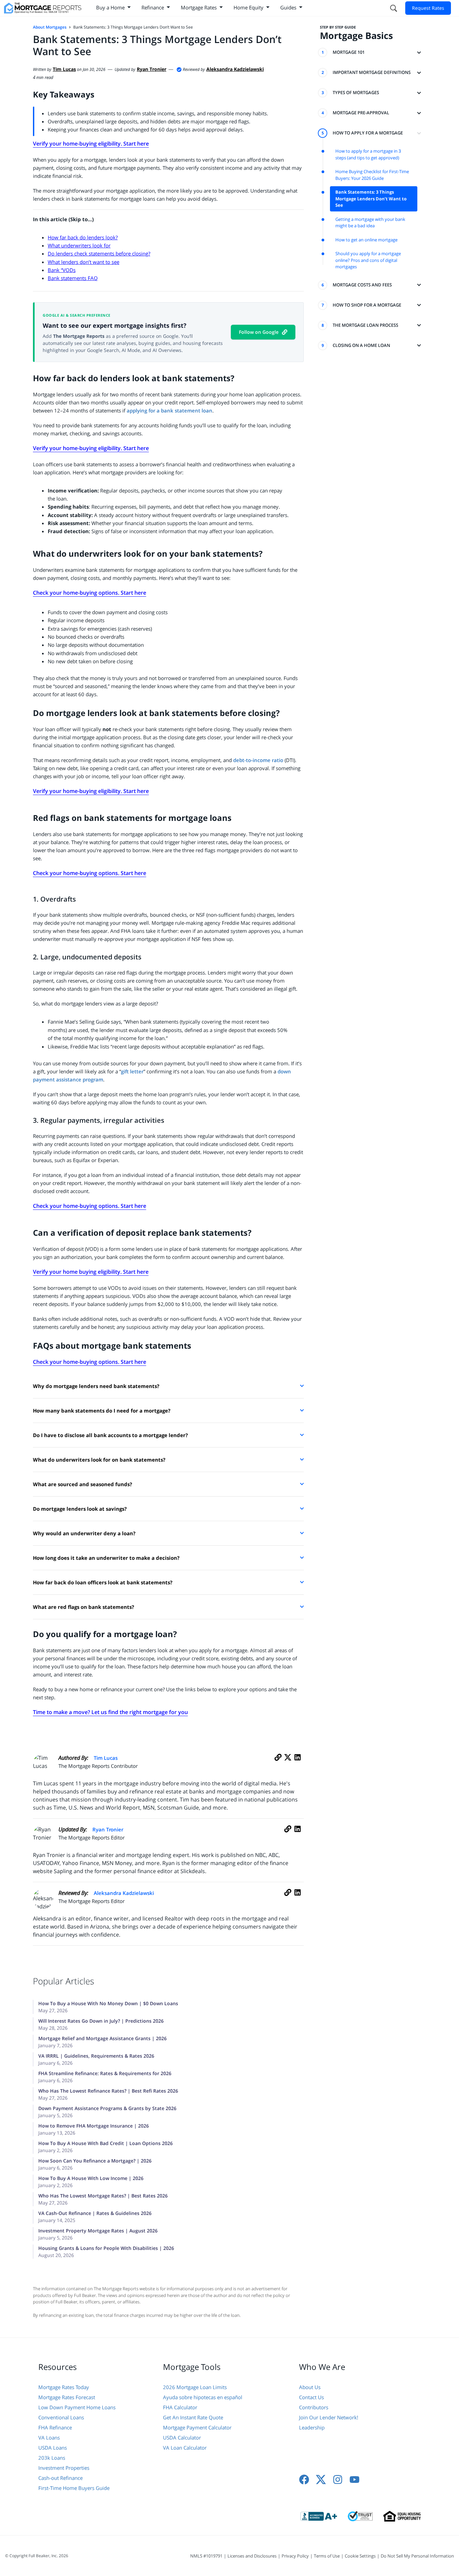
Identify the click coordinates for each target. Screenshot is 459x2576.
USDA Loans (53, 2448)
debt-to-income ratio (258, 760)
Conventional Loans (61, 2417)
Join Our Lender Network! (329, 2417)
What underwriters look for (79, 245)
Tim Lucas (106, 1758)
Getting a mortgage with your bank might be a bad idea (370, 223)
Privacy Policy (295, 2556)
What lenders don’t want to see (84, 262)
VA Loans (49, 2438)
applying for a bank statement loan (170, 410)
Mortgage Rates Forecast (67, 2397)
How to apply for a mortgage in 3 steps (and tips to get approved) (368, 154)
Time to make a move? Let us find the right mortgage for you (110, 1712)
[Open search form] (393, 8)
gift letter (132, 1071)
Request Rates (428, 8)
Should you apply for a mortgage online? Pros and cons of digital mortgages (368, 260)
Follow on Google (259, 332)
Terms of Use (327, 2556)
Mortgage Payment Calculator (197, 2427)
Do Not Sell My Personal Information (417, 2556)
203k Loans (52, 2458)
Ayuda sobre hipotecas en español (203, 2397)
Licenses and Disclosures (252, 2556)
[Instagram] (338, 2480)
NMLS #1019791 (206, 2556)
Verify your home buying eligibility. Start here (91, 1272)
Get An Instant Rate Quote (193, 2417)
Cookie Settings (360, 2556)
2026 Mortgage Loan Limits (195, 2387)
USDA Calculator (182, 2438)
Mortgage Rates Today (64, 2387)
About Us (310, 2387)
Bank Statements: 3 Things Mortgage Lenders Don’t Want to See (371, 199)
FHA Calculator (180, 2407)
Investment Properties (64, 2468)
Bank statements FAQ (73, 278)
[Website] (278, 1765)
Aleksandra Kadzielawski (124, 1893)
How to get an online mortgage (366, 240)
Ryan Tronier (108, 1829)
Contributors (314, 2407)
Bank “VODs (62, 270)
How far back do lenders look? (83, 237)
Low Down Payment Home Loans (77, 2407)
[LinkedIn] (298, 1765)
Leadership (312, 2427)
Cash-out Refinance (60, 2478)
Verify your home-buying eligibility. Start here (91, 144)
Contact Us (311, 2397)
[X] (288, 1765)
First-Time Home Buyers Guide (74, 2488)
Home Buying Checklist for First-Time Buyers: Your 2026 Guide (372, 175)
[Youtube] (354, 2480)
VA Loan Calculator (185, 2448)
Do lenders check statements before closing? (99, 253)
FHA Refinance (55, 2427)
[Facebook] (304, 2480)
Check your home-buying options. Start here (90, 593)
